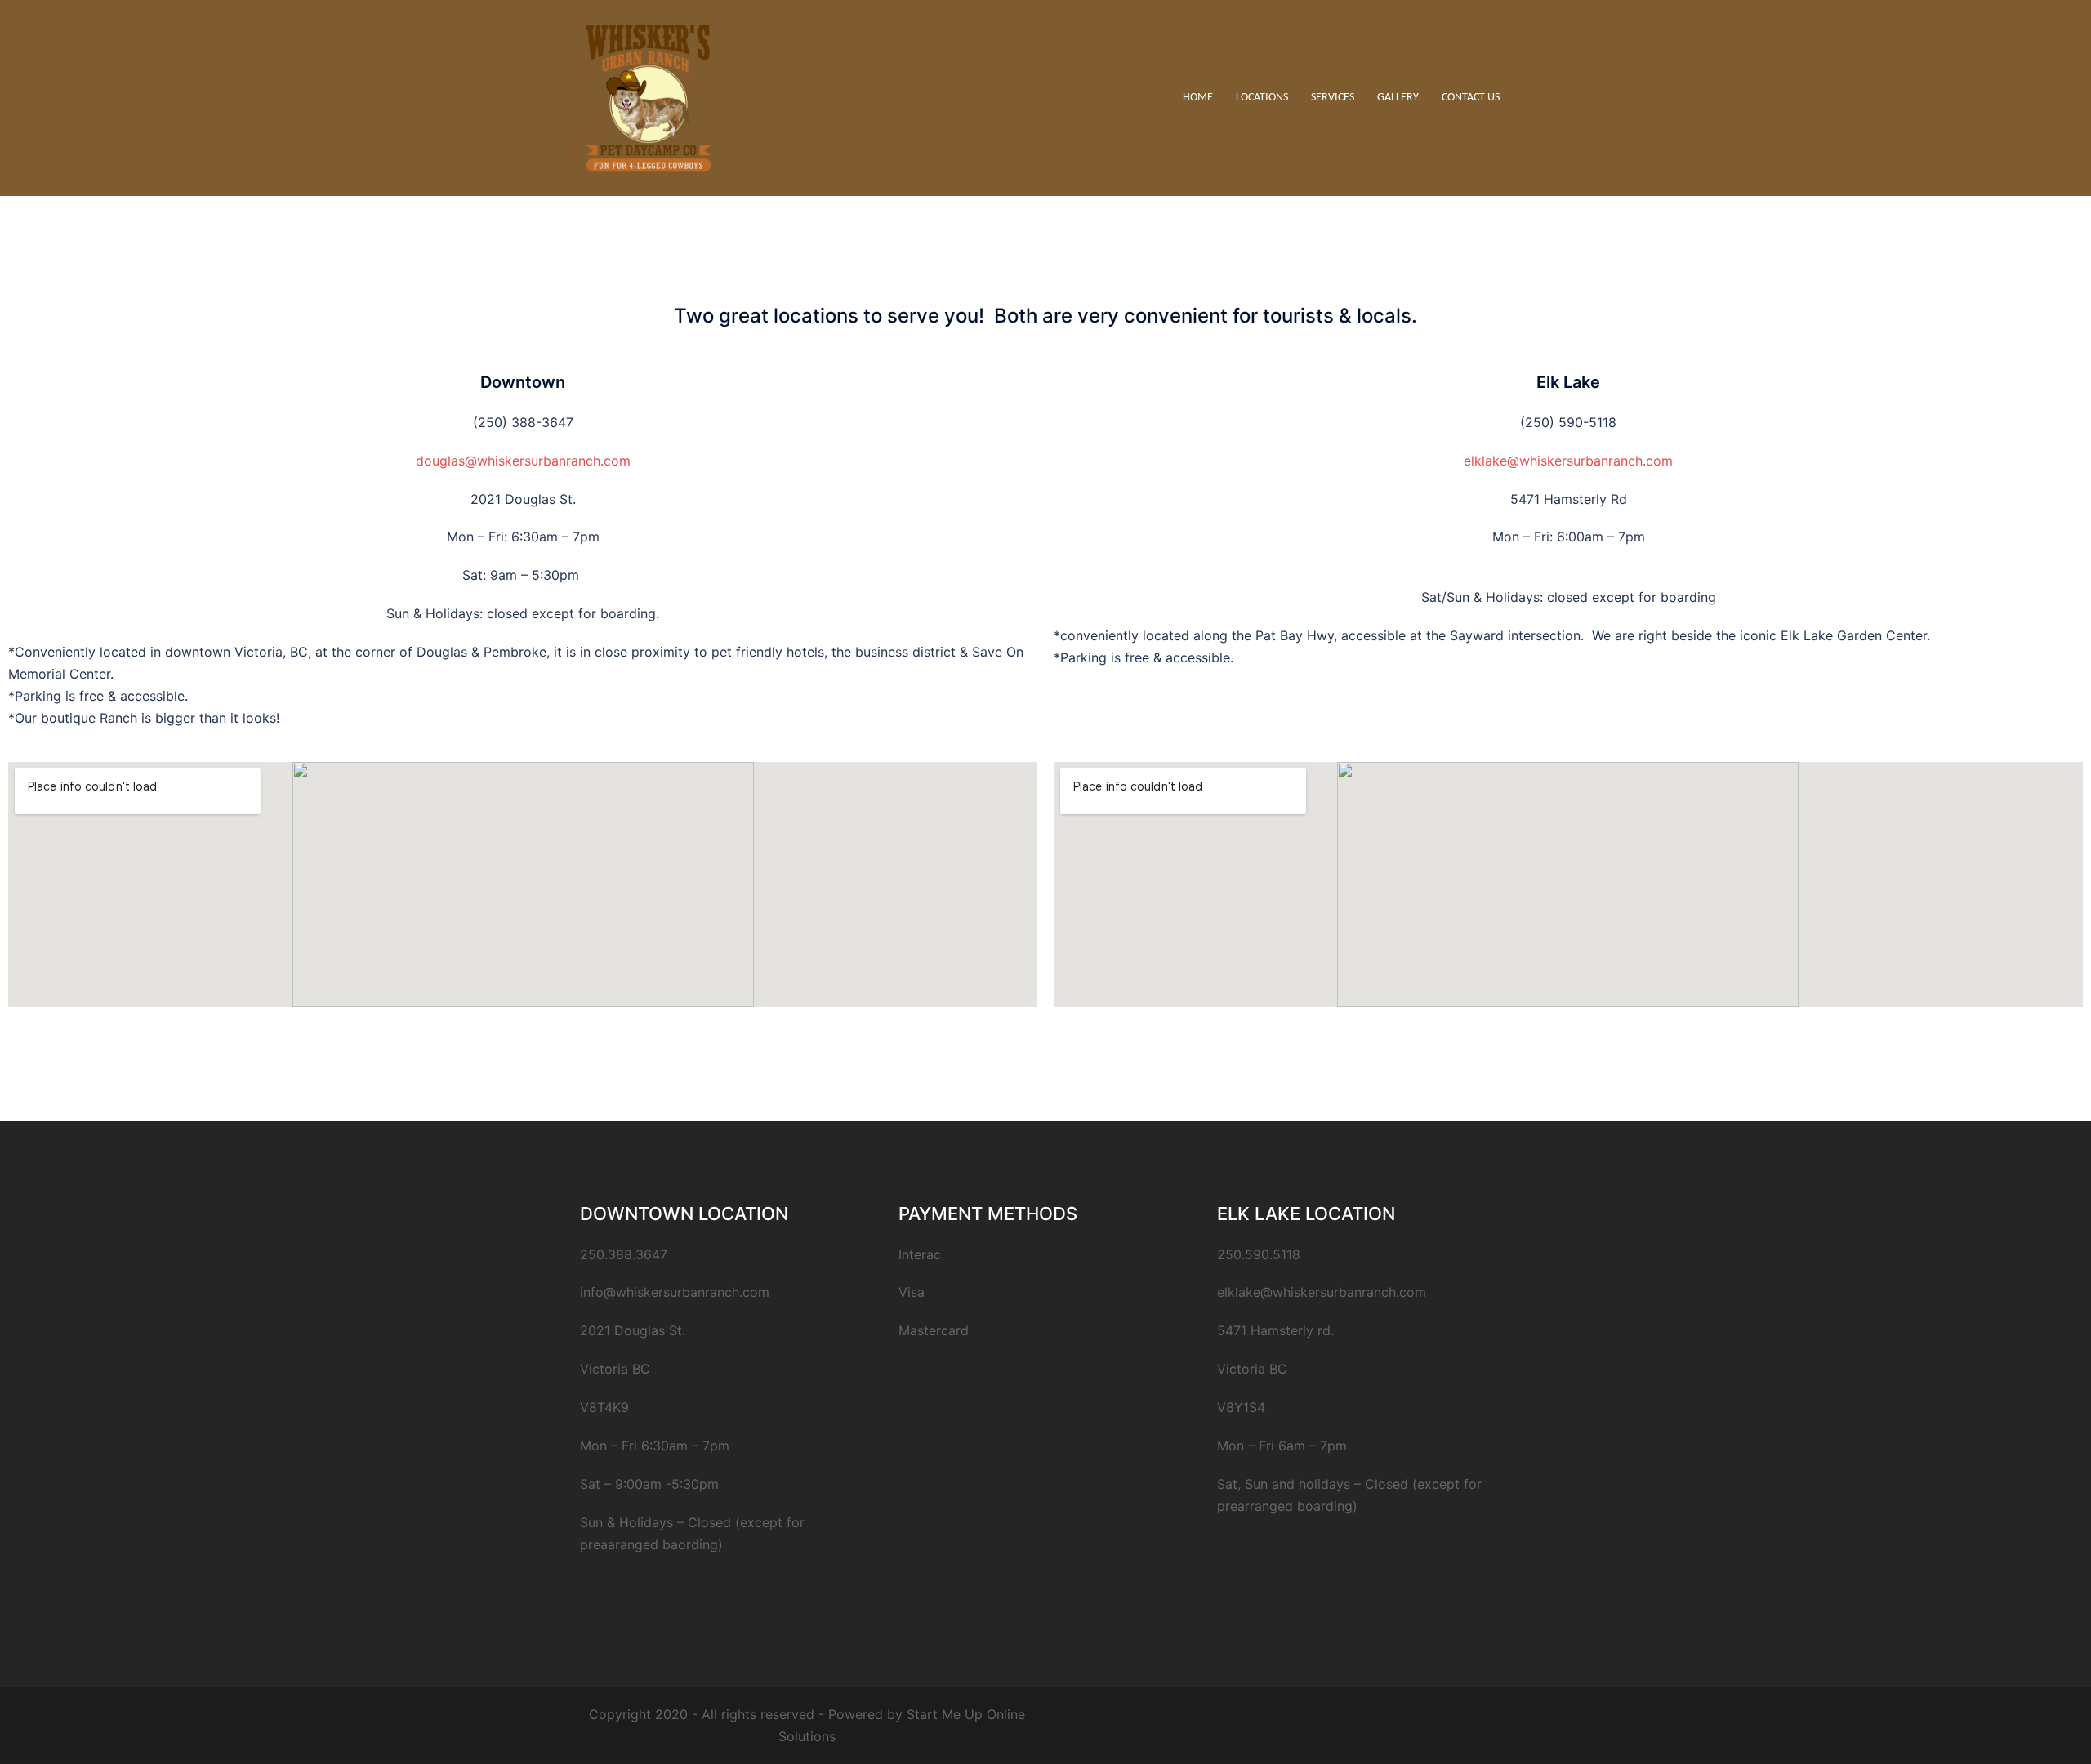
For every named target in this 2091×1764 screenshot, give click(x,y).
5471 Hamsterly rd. (1275, 1330)
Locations (1262, 98)
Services (1333, 98)
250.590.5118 (1259, 1254)
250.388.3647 (624, 1254)
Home (1198, 98)
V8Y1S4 (1241, 1407)
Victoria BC (1252, 1369)
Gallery (1398, 98)
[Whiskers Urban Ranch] (649, 96)
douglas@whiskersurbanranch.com (523, 461)
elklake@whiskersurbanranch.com (1568, 461)
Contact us (1471, 98)
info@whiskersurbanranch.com (675, 1292)
